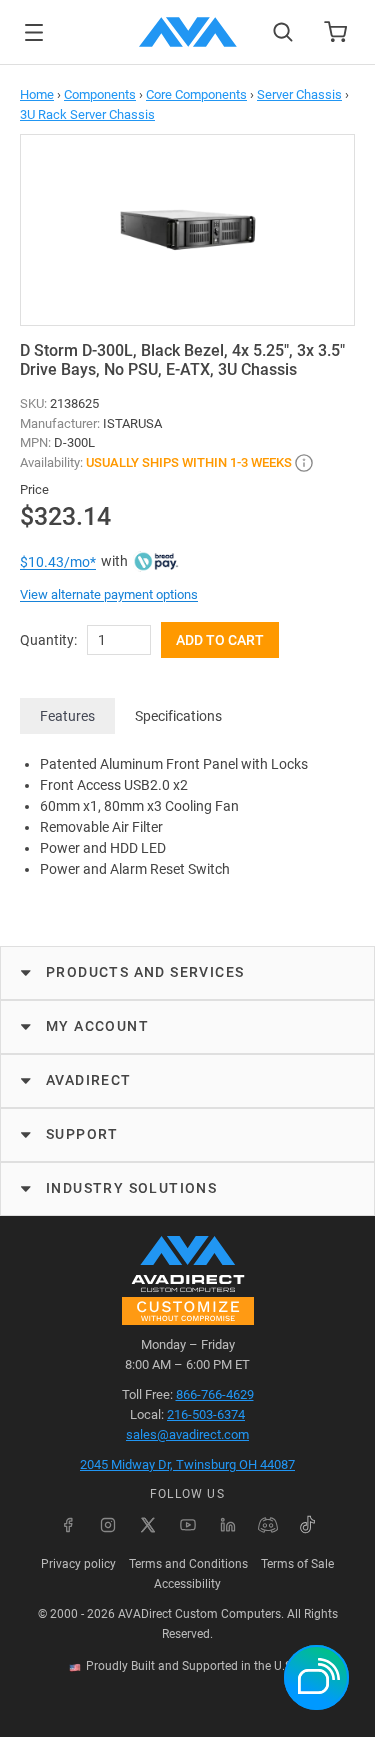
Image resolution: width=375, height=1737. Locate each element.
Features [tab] (67, 716)
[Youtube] (188, 1525)
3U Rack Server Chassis (87, 114)
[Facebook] (68, 1525)
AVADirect (89, 1080)
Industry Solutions (131, 1188)
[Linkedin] (228, 1525)
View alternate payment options (109, 594)
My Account (97, 1026)
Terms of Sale (297, 1564)
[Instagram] (108, 1525)
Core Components (196, 94)
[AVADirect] (188, 32)
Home (37, 94)
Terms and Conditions (188, 1564)
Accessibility (187, 1584)
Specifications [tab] (178, 716)
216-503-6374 (206, 1414)
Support (82, 1134)
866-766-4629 (215, 1394)
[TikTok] (308, 1525)
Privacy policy (78, 1564)
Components (100, 94)
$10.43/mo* (58, 562)
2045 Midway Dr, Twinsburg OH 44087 (187, 1464)
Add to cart (220, 640)
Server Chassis (299, 94)
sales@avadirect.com (187, 1434)
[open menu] (34, 32)
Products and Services (145, 972)
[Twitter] (148, 1525)
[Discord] (268, 1525)
